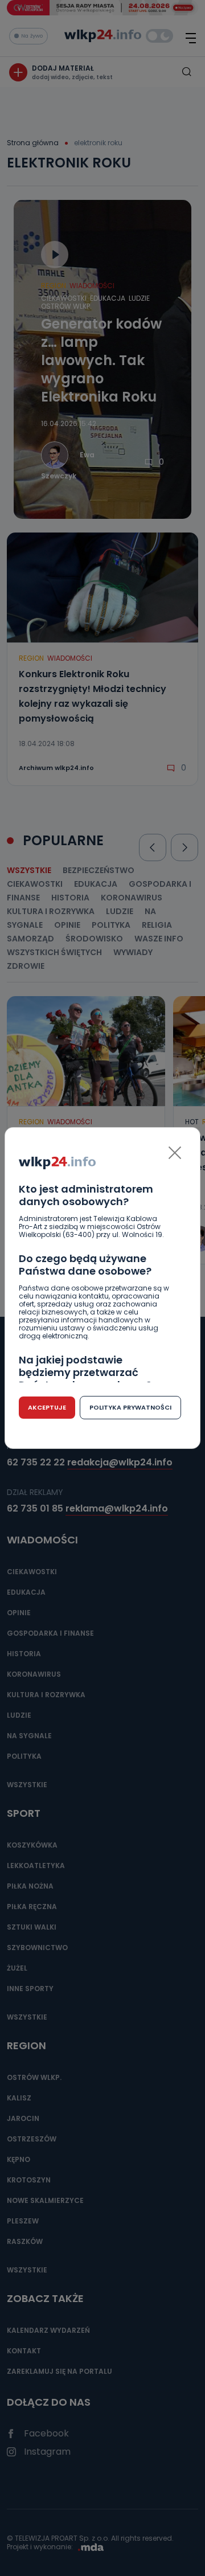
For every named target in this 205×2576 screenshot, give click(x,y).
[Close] (175, 1153)
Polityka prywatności (130, 1407)
